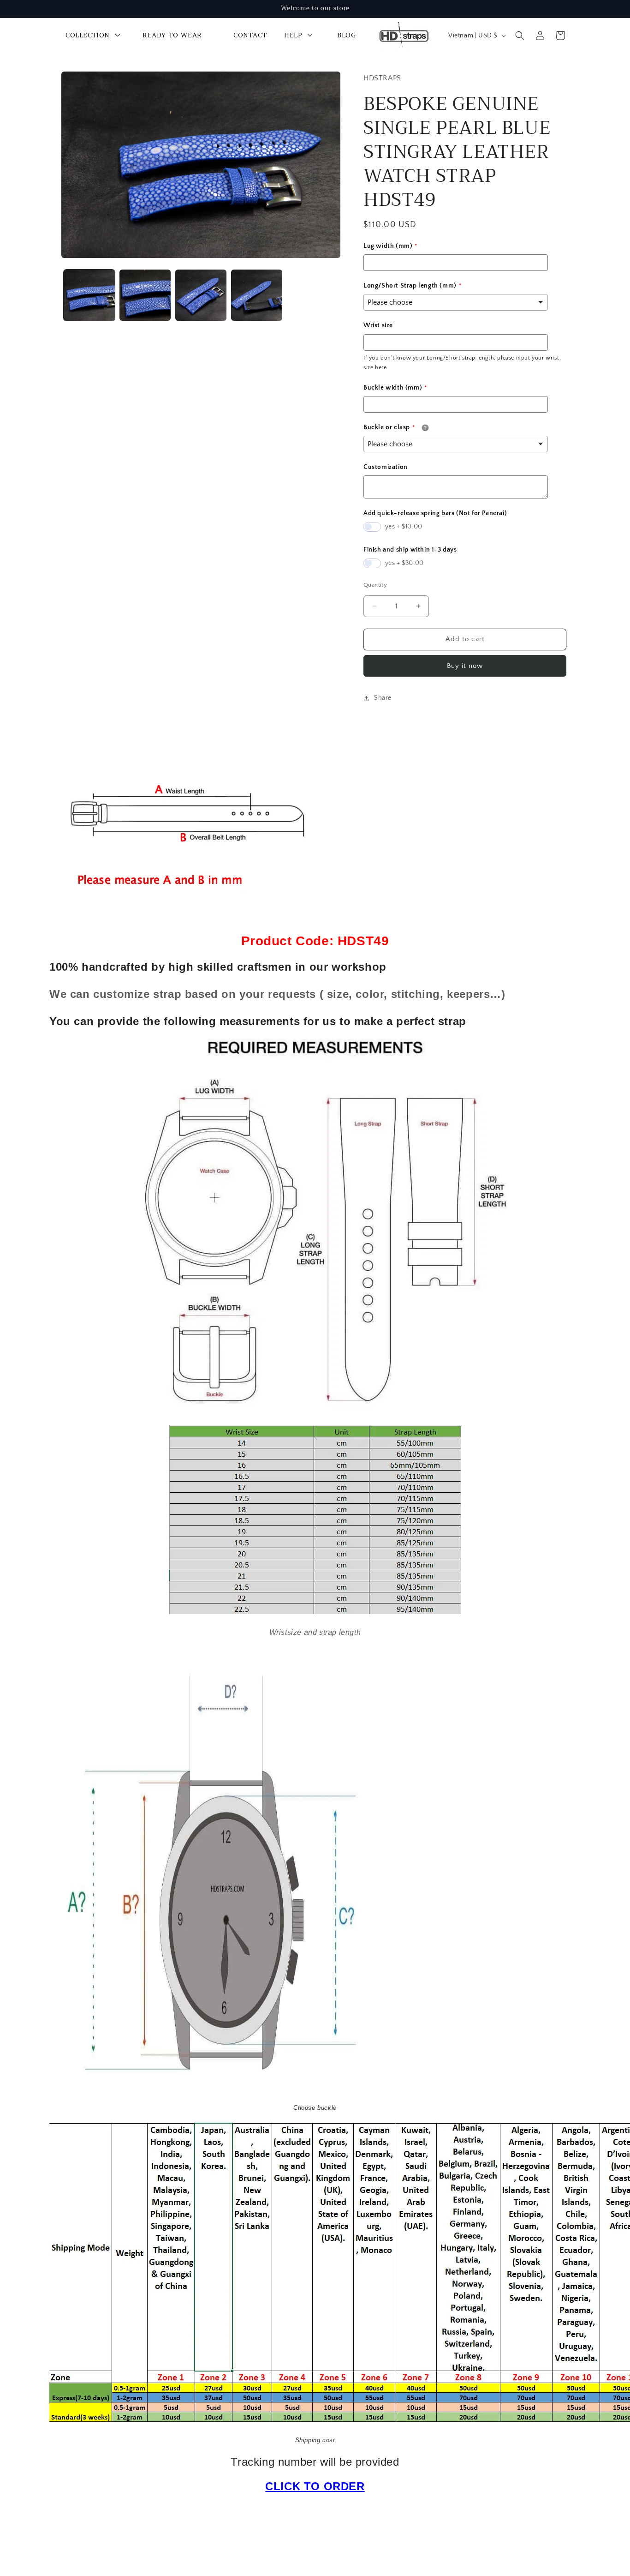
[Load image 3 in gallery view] (201, 295)
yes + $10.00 (404, 527)
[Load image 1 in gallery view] (89, 295)
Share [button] (383, 698)
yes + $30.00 (404, 563)
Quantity (375, 585)
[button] (520, 36)
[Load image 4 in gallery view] (257, 295)
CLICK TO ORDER (315, 2486)
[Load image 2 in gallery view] (145, 295)
